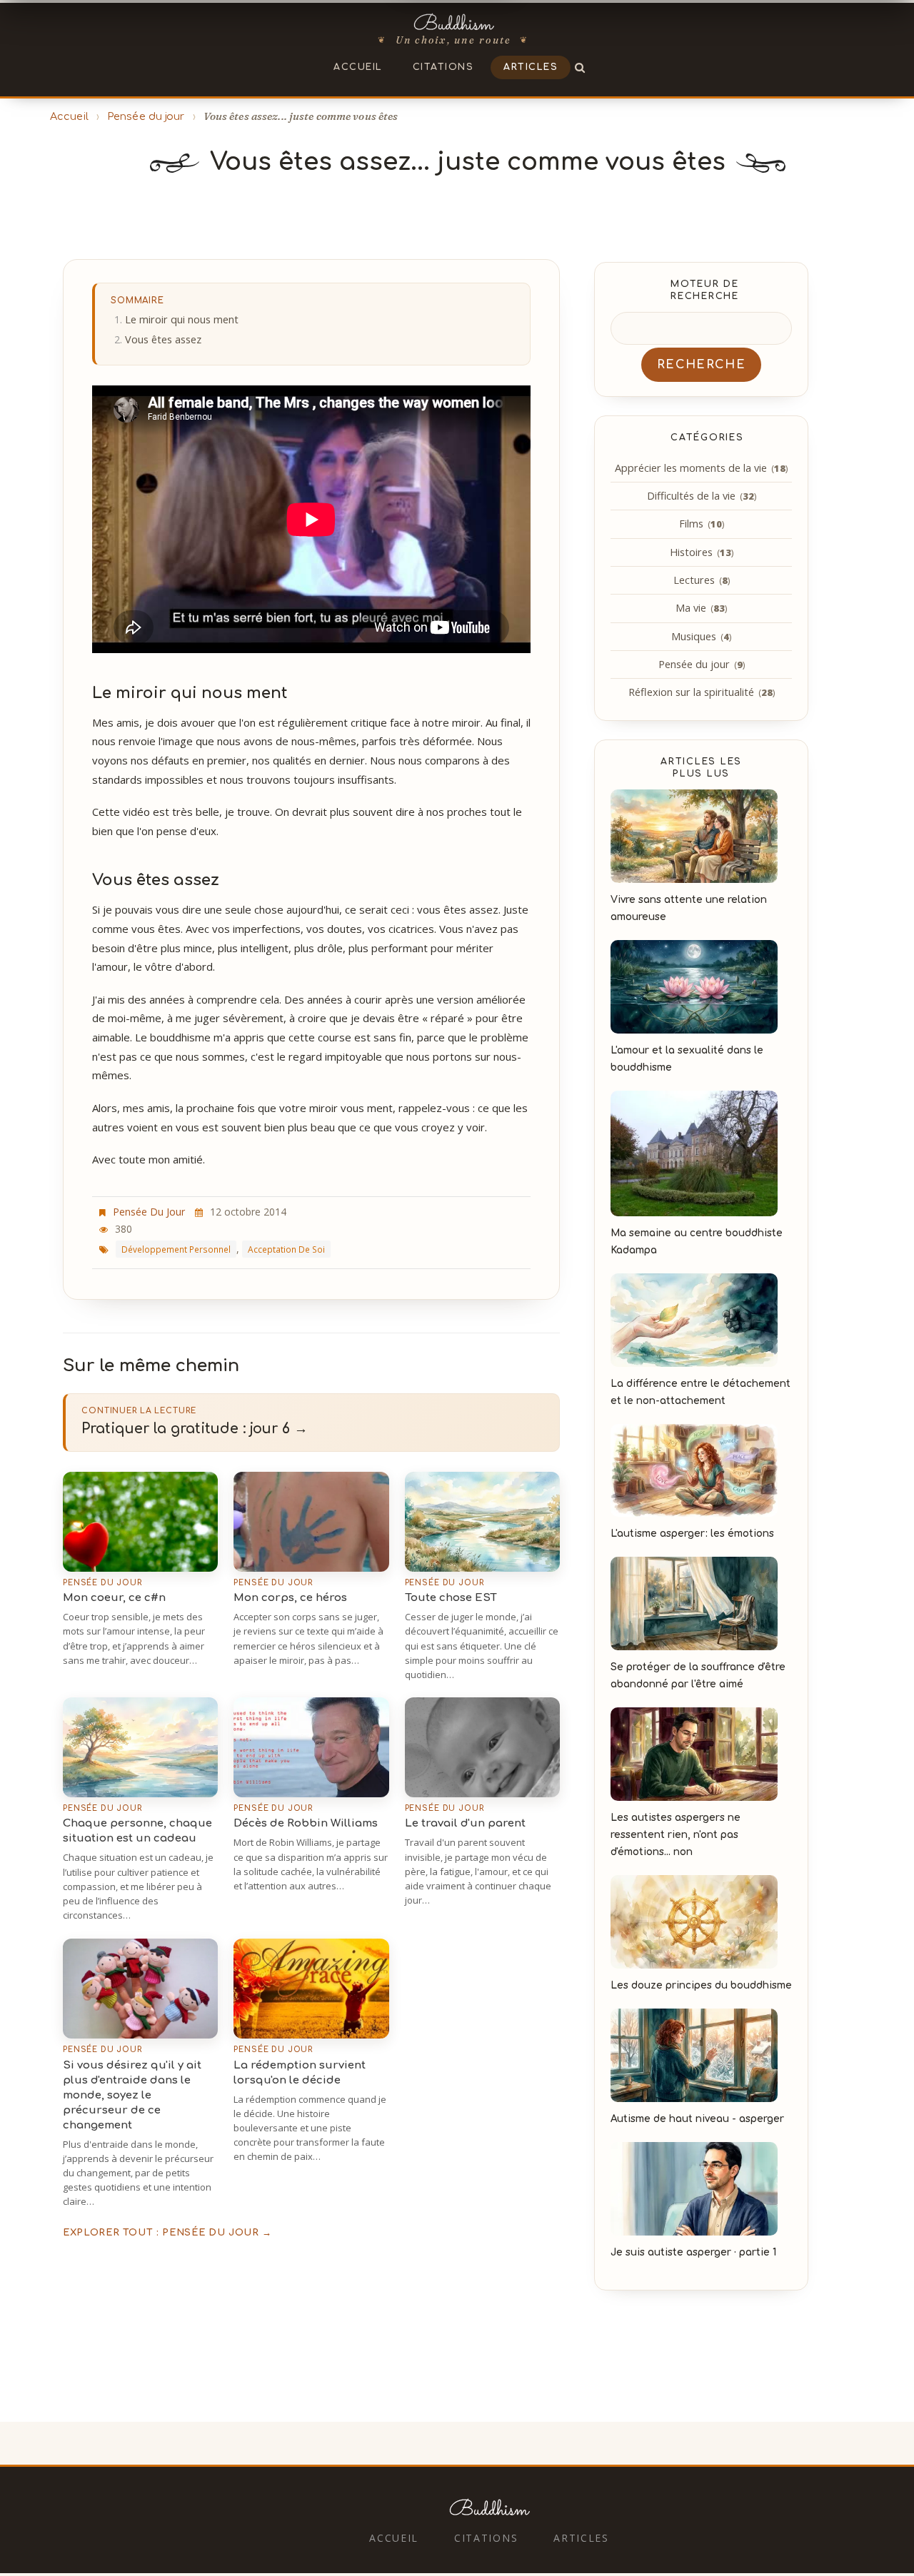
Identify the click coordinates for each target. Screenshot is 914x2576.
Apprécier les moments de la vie (701, 468)
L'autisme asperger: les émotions (692, 1534)
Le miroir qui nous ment (182, 319)
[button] (581, 67)
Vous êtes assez (163, 339)
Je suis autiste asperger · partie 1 (693, 2252)
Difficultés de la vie (702, 496)
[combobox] (701, 328)
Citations (443, 67)
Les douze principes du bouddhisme (701, 1985)
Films (702, 524)
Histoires (702, 552)
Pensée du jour (146, 116)
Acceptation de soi (286, 1249)
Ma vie (701, 608)
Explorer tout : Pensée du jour (167, 2233)
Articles (531, 67)
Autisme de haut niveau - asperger (697, 2119)
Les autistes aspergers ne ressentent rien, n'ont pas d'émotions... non (676, 1835)
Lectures (702, 580)
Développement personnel (176, 1249)
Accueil (358, 67)
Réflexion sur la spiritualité (702, 692)
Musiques (701, 636)
